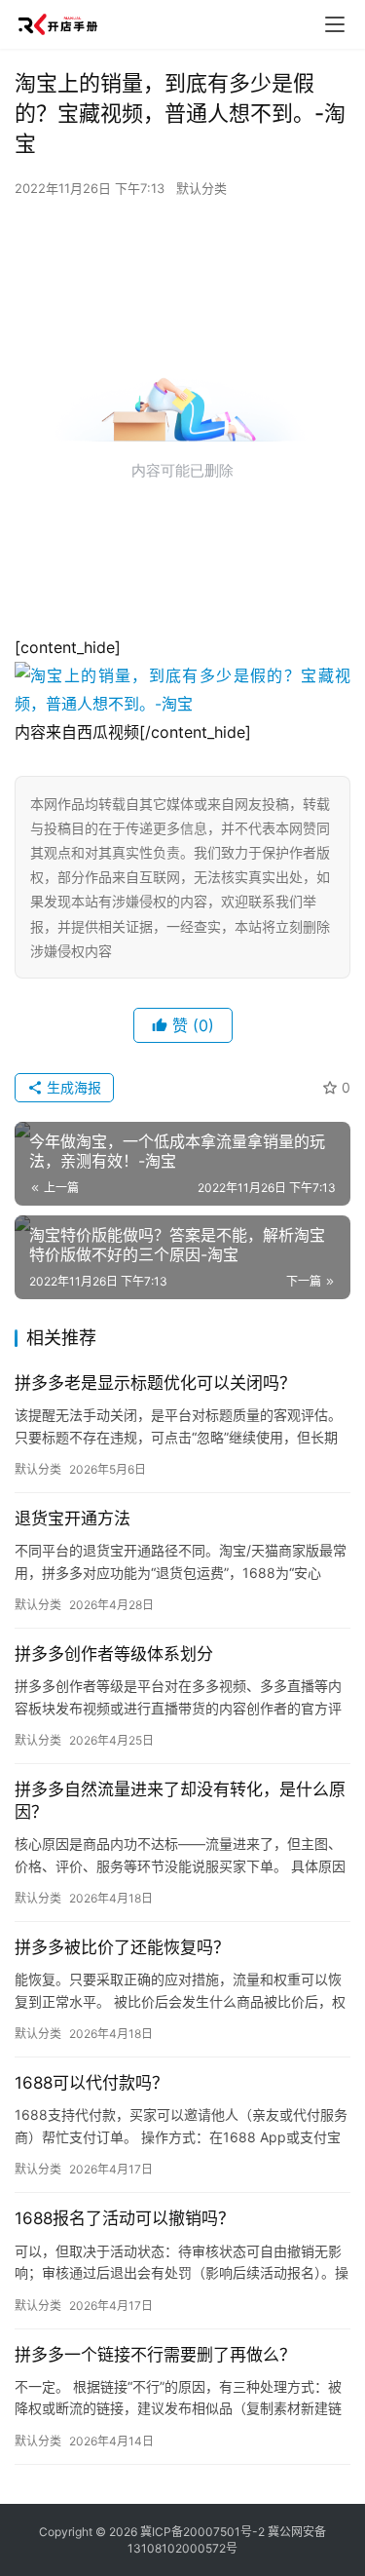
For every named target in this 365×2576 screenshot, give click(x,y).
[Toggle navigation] (335, 24)
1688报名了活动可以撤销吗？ (125, 2218)
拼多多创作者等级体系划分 (114, 1654)
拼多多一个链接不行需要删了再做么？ (155, 2355)
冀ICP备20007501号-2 (202, 2532)
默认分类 (201, 188)
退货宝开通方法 (73, 1519)
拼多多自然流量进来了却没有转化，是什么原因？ (180, 1801)
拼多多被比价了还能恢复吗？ (122, 1947)
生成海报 (72, 1087)
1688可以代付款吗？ (91, 2083)
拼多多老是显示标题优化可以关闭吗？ (155, 1383)
